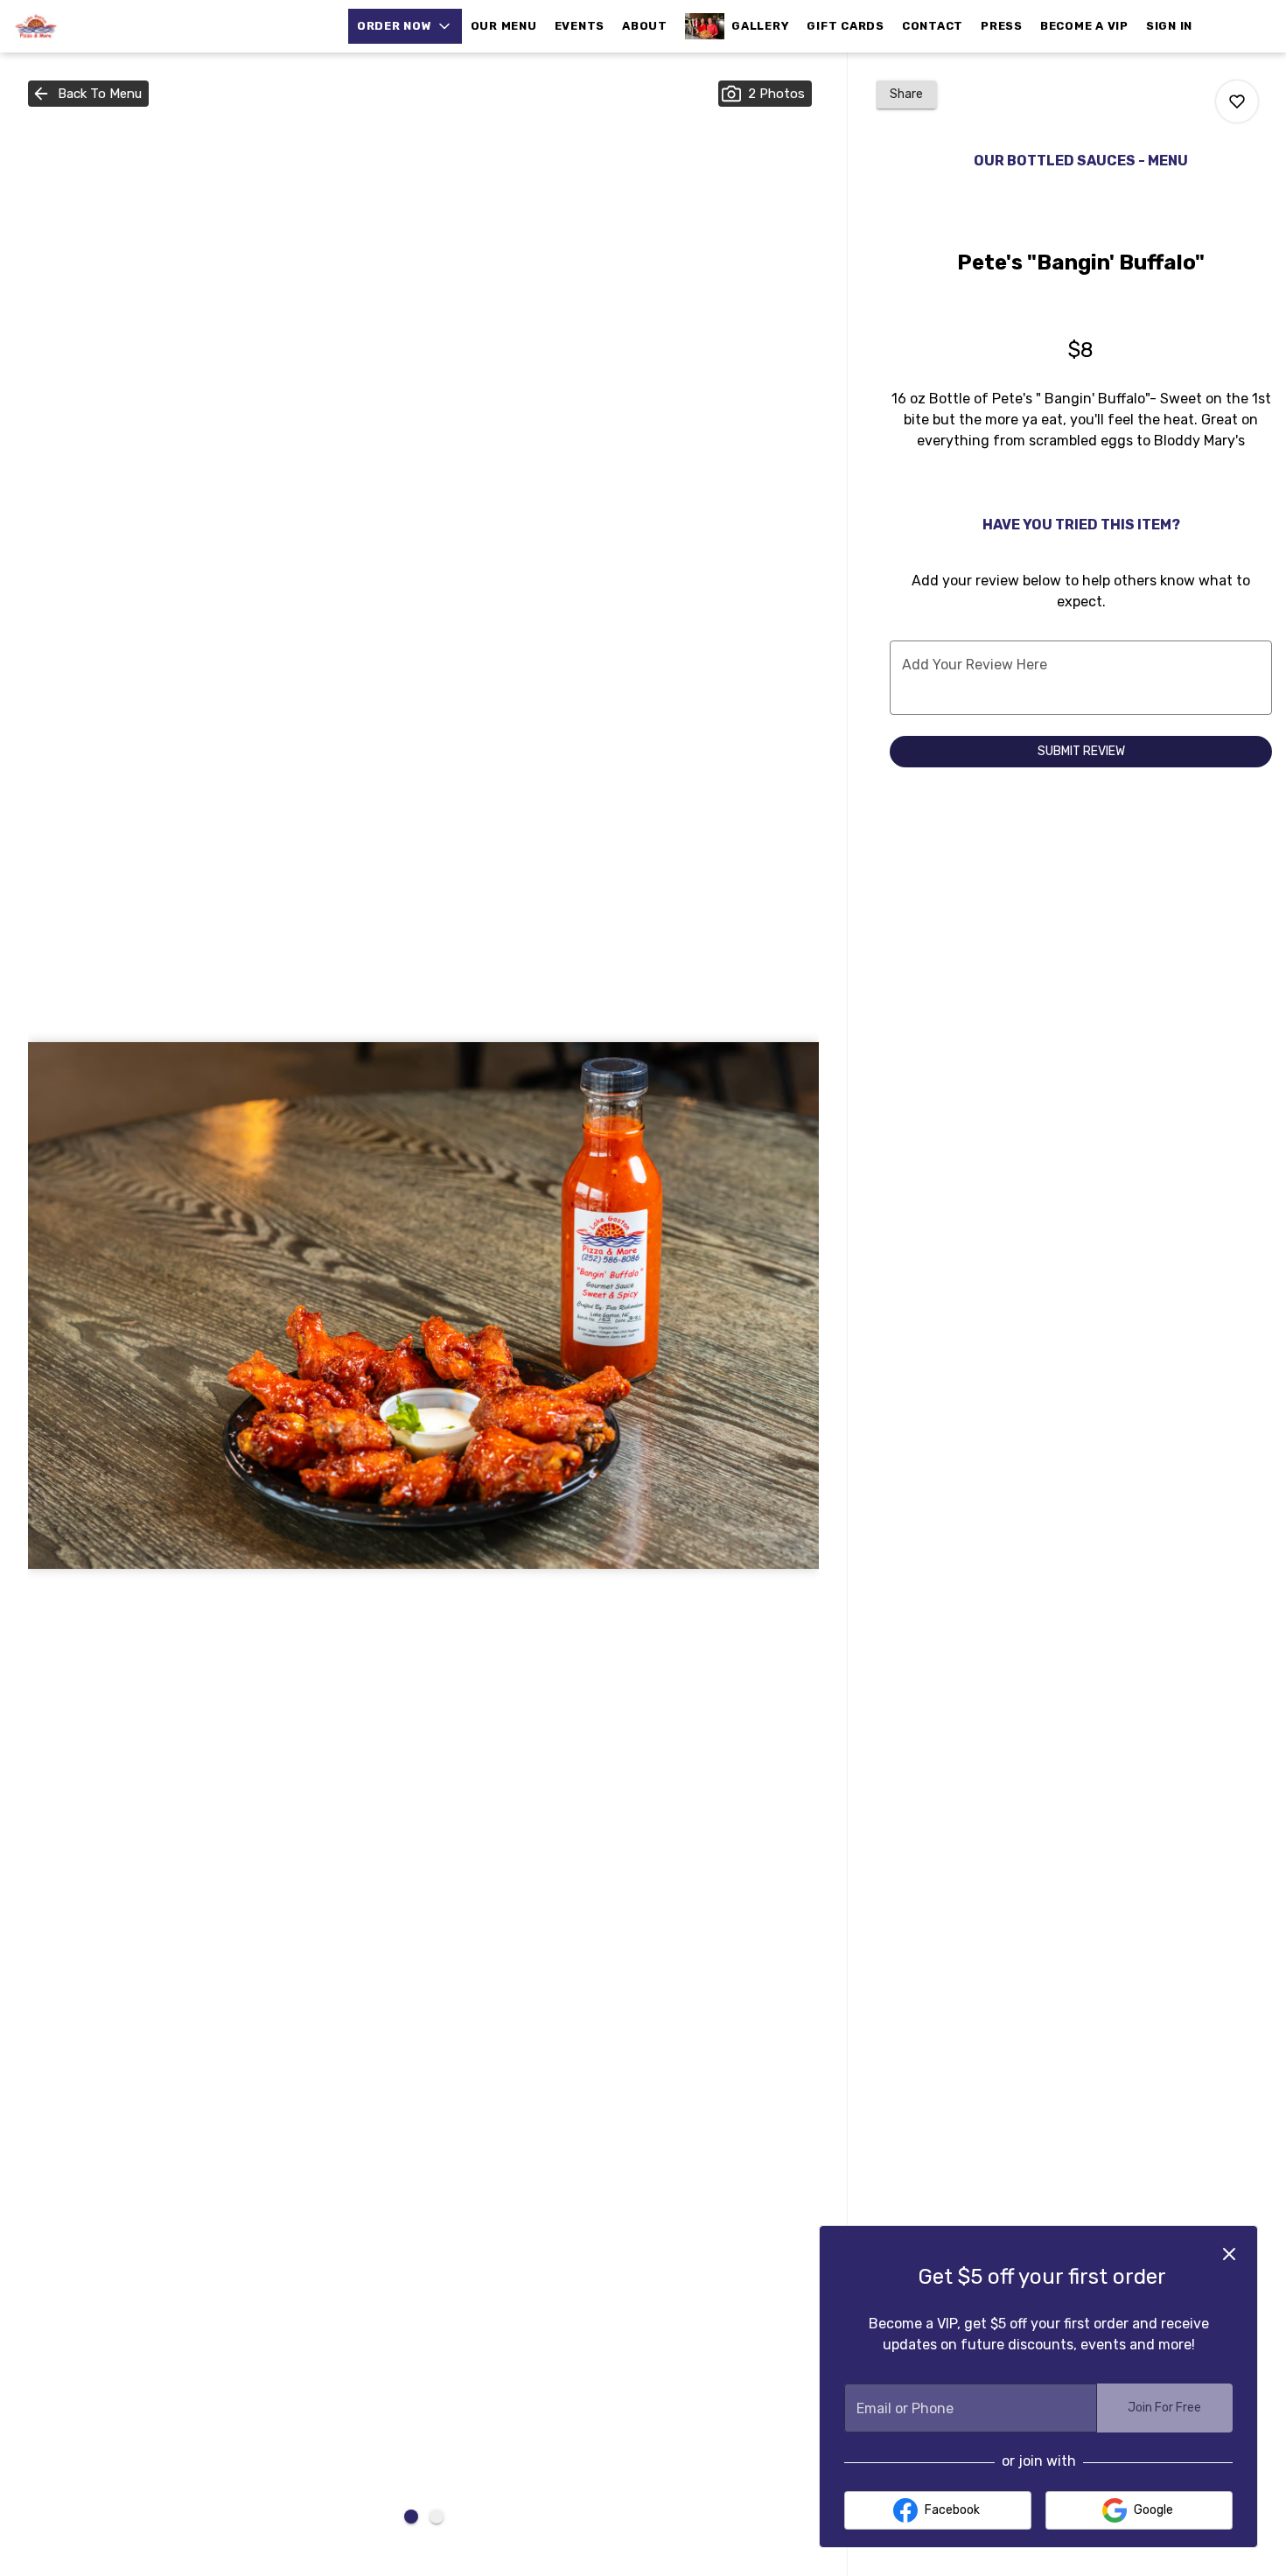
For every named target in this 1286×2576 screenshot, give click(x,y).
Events (580, 26)
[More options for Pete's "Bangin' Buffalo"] (1237, 101)
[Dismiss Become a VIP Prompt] (1229, 2254)
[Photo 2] (437, 2516)
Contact (933, 26)
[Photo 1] (411, 2516)
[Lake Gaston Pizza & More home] (93, 26)
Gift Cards (846, 26)
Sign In (1169, 26)
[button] (405, 26)
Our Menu (504, 26)
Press (1002, 26)
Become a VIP (1084, 26)
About (645, 26)
